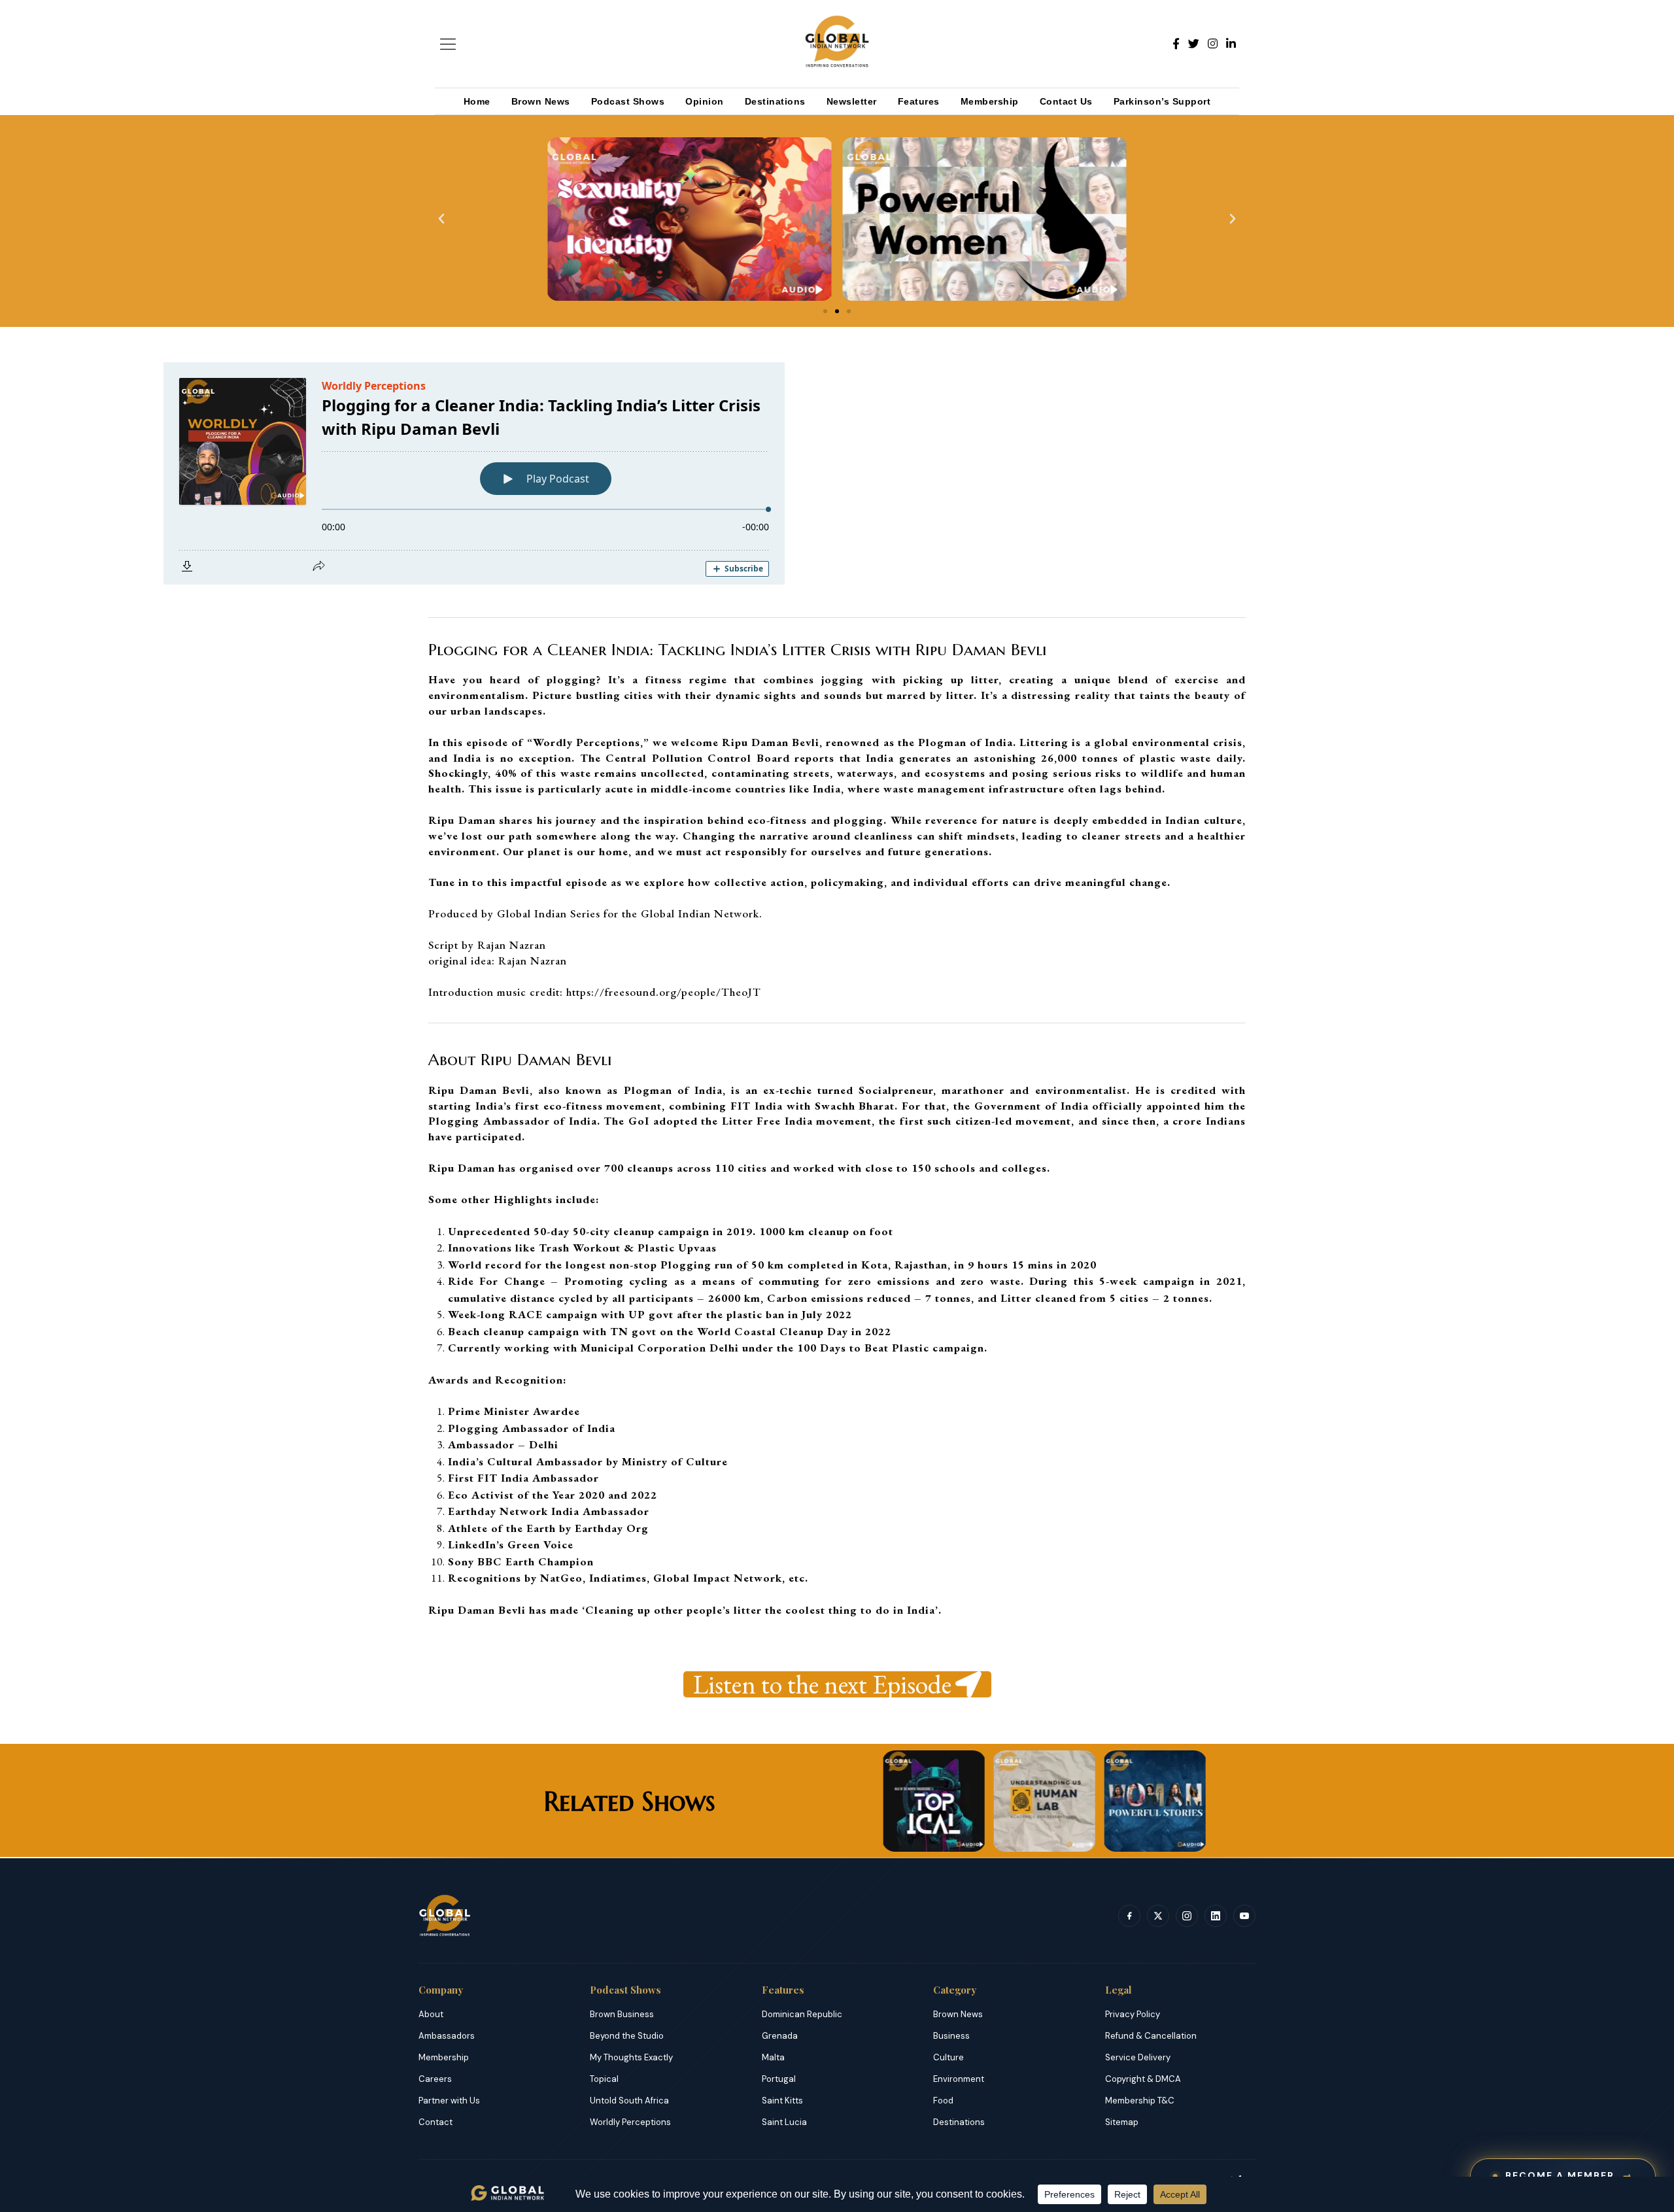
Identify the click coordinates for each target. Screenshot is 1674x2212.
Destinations (775, 101)
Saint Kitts (782, 2101)
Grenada (780, 2036)
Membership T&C (1140, 2101)
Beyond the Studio (627, 2036)
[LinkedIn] (1231, 44)
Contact (436, 2122)
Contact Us (1066, 101)
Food (943, 2101)
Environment (959, 2079)
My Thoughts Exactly (631, 2057)
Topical (604, 2079)
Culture (948, 2057)
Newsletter (852, 101)
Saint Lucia (784, 2122)
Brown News (541, 101)
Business (951, 2036)
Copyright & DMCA (1143, 2079)
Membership (990, 101)
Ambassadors (447, 2036)
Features (919, 101)
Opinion (705, 101)
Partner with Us (449, 2101)
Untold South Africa (629, 2101)
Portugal (779, 2079)
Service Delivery (1138, 2057)
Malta (773, 2057)
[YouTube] (1244, 1916)
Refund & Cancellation (1151, 2036)
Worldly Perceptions (630, 2122)
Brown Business (622, 2014)
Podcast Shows (628, 101)
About (431, 2014)
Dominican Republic (802, 2014)
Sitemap (1122, 2122)
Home (477, 101)
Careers (435, 2079)
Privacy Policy (1133, 2014)
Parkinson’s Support (1162, 101)
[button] (441, 219)
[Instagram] (1213, 44)
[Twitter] (1194, 44)
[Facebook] (1176, 44)
